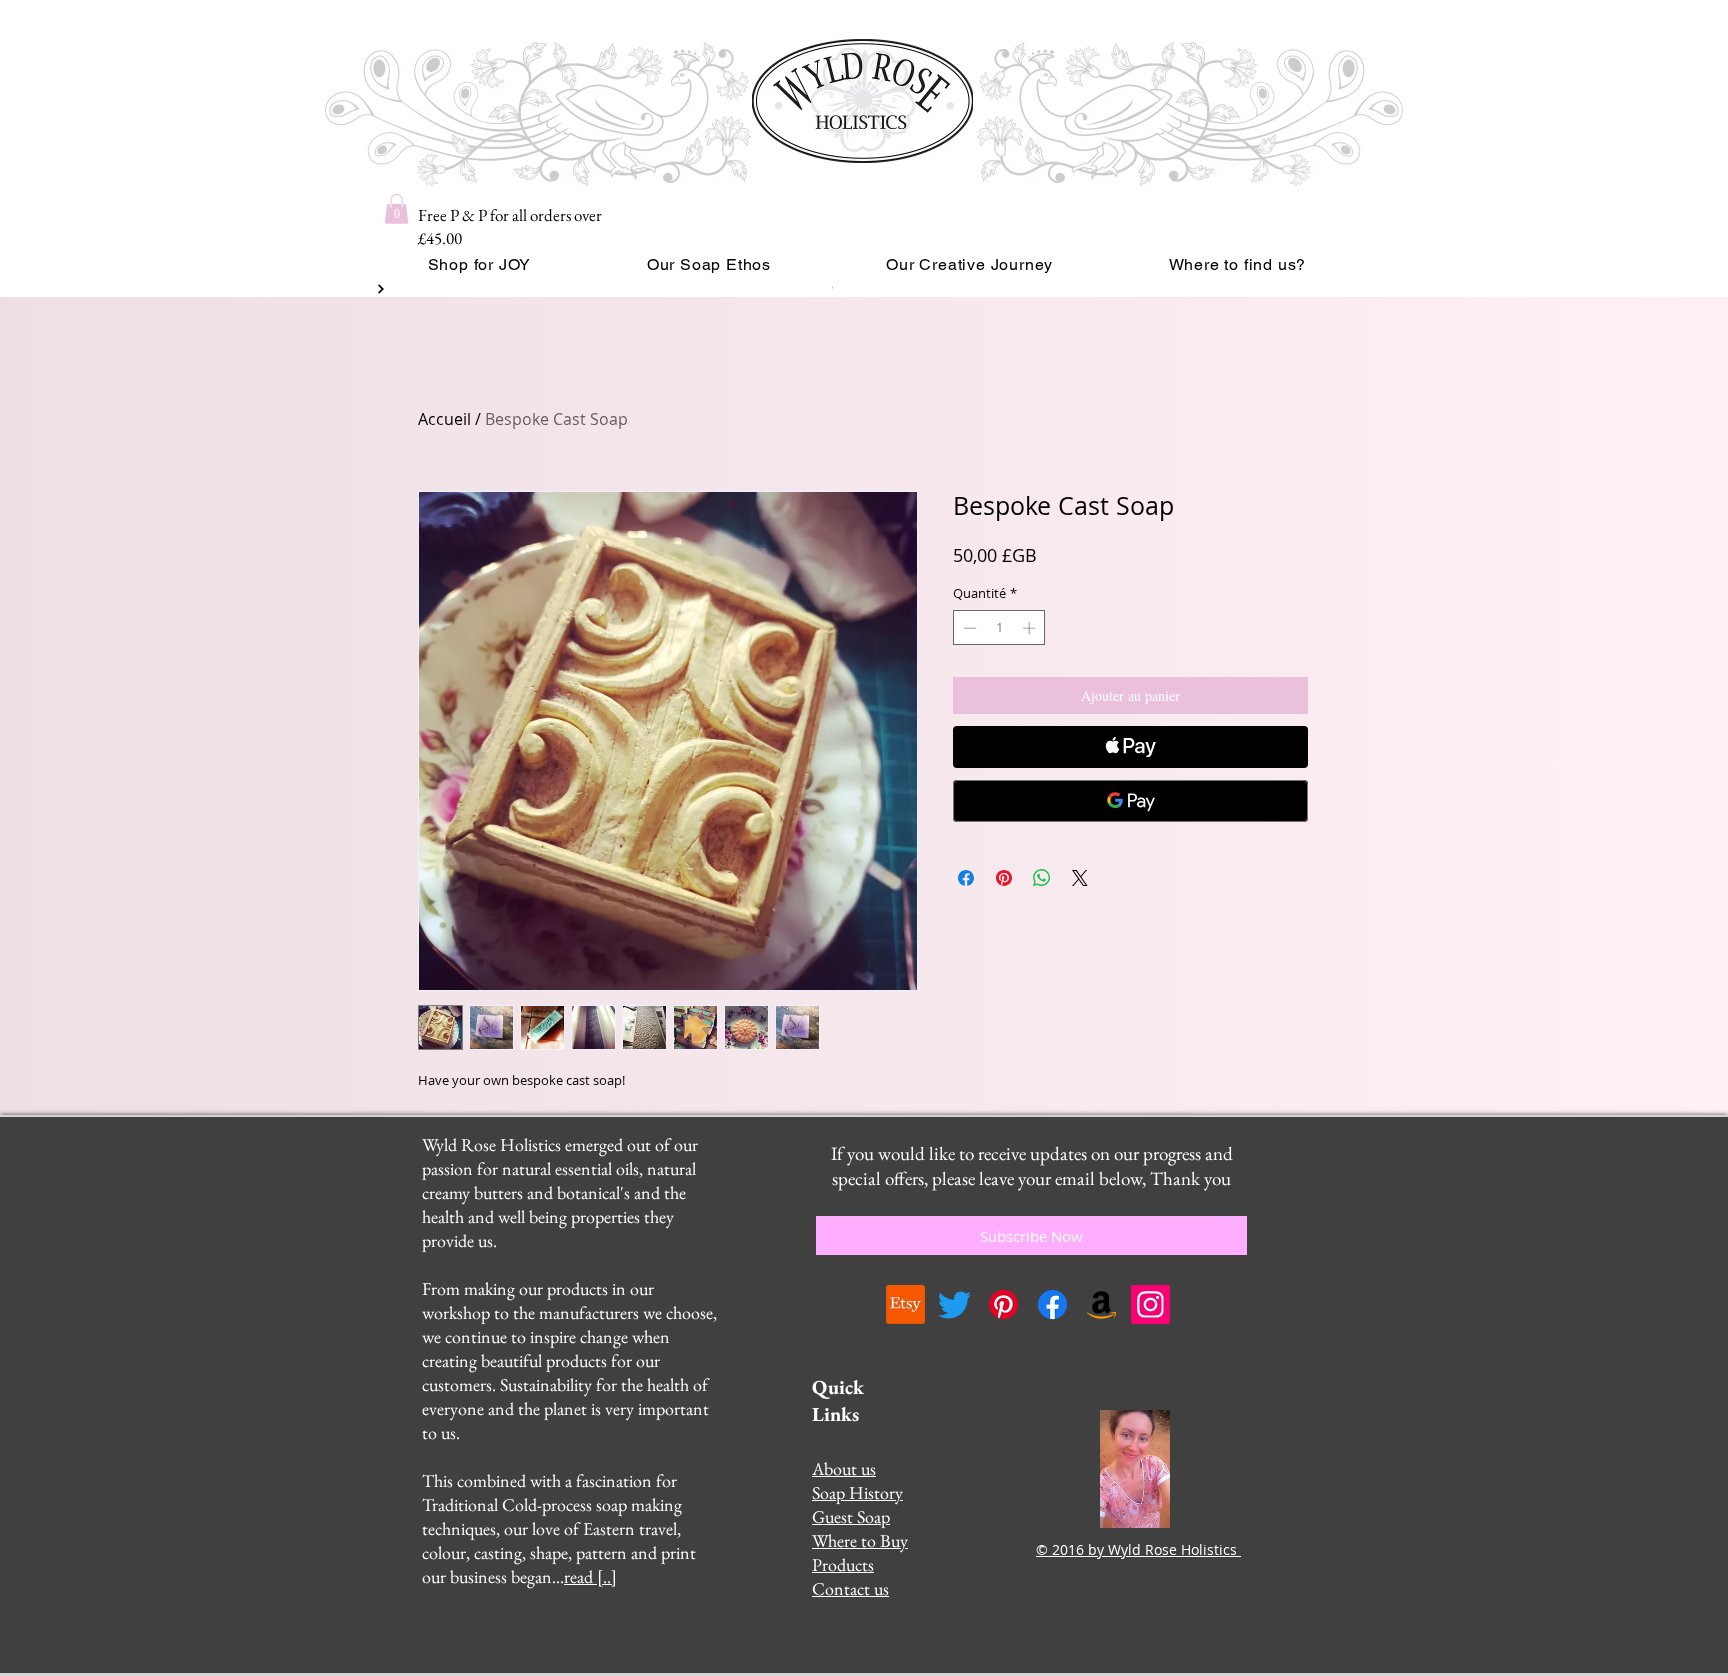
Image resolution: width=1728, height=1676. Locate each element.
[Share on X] (1080, 878)
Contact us (850, 1588)
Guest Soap (851, 1516)
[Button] (379, 289)
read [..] (590, 1576)
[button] (396, 209)
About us (844, 1468)
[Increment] (1031, 628)
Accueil (444, 419)
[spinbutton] (999, 628)
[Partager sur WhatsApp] (1042, 878)
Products (843, 1564)
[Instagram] (1150, 1304)
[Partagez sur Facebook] (966, 878)
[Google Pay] (1130, 801)
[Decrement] (968, 628)
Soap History (857, 1492)
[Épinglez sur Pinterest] (1004, 878)
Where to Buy (860, 1540)
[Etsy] (905, 1304)
